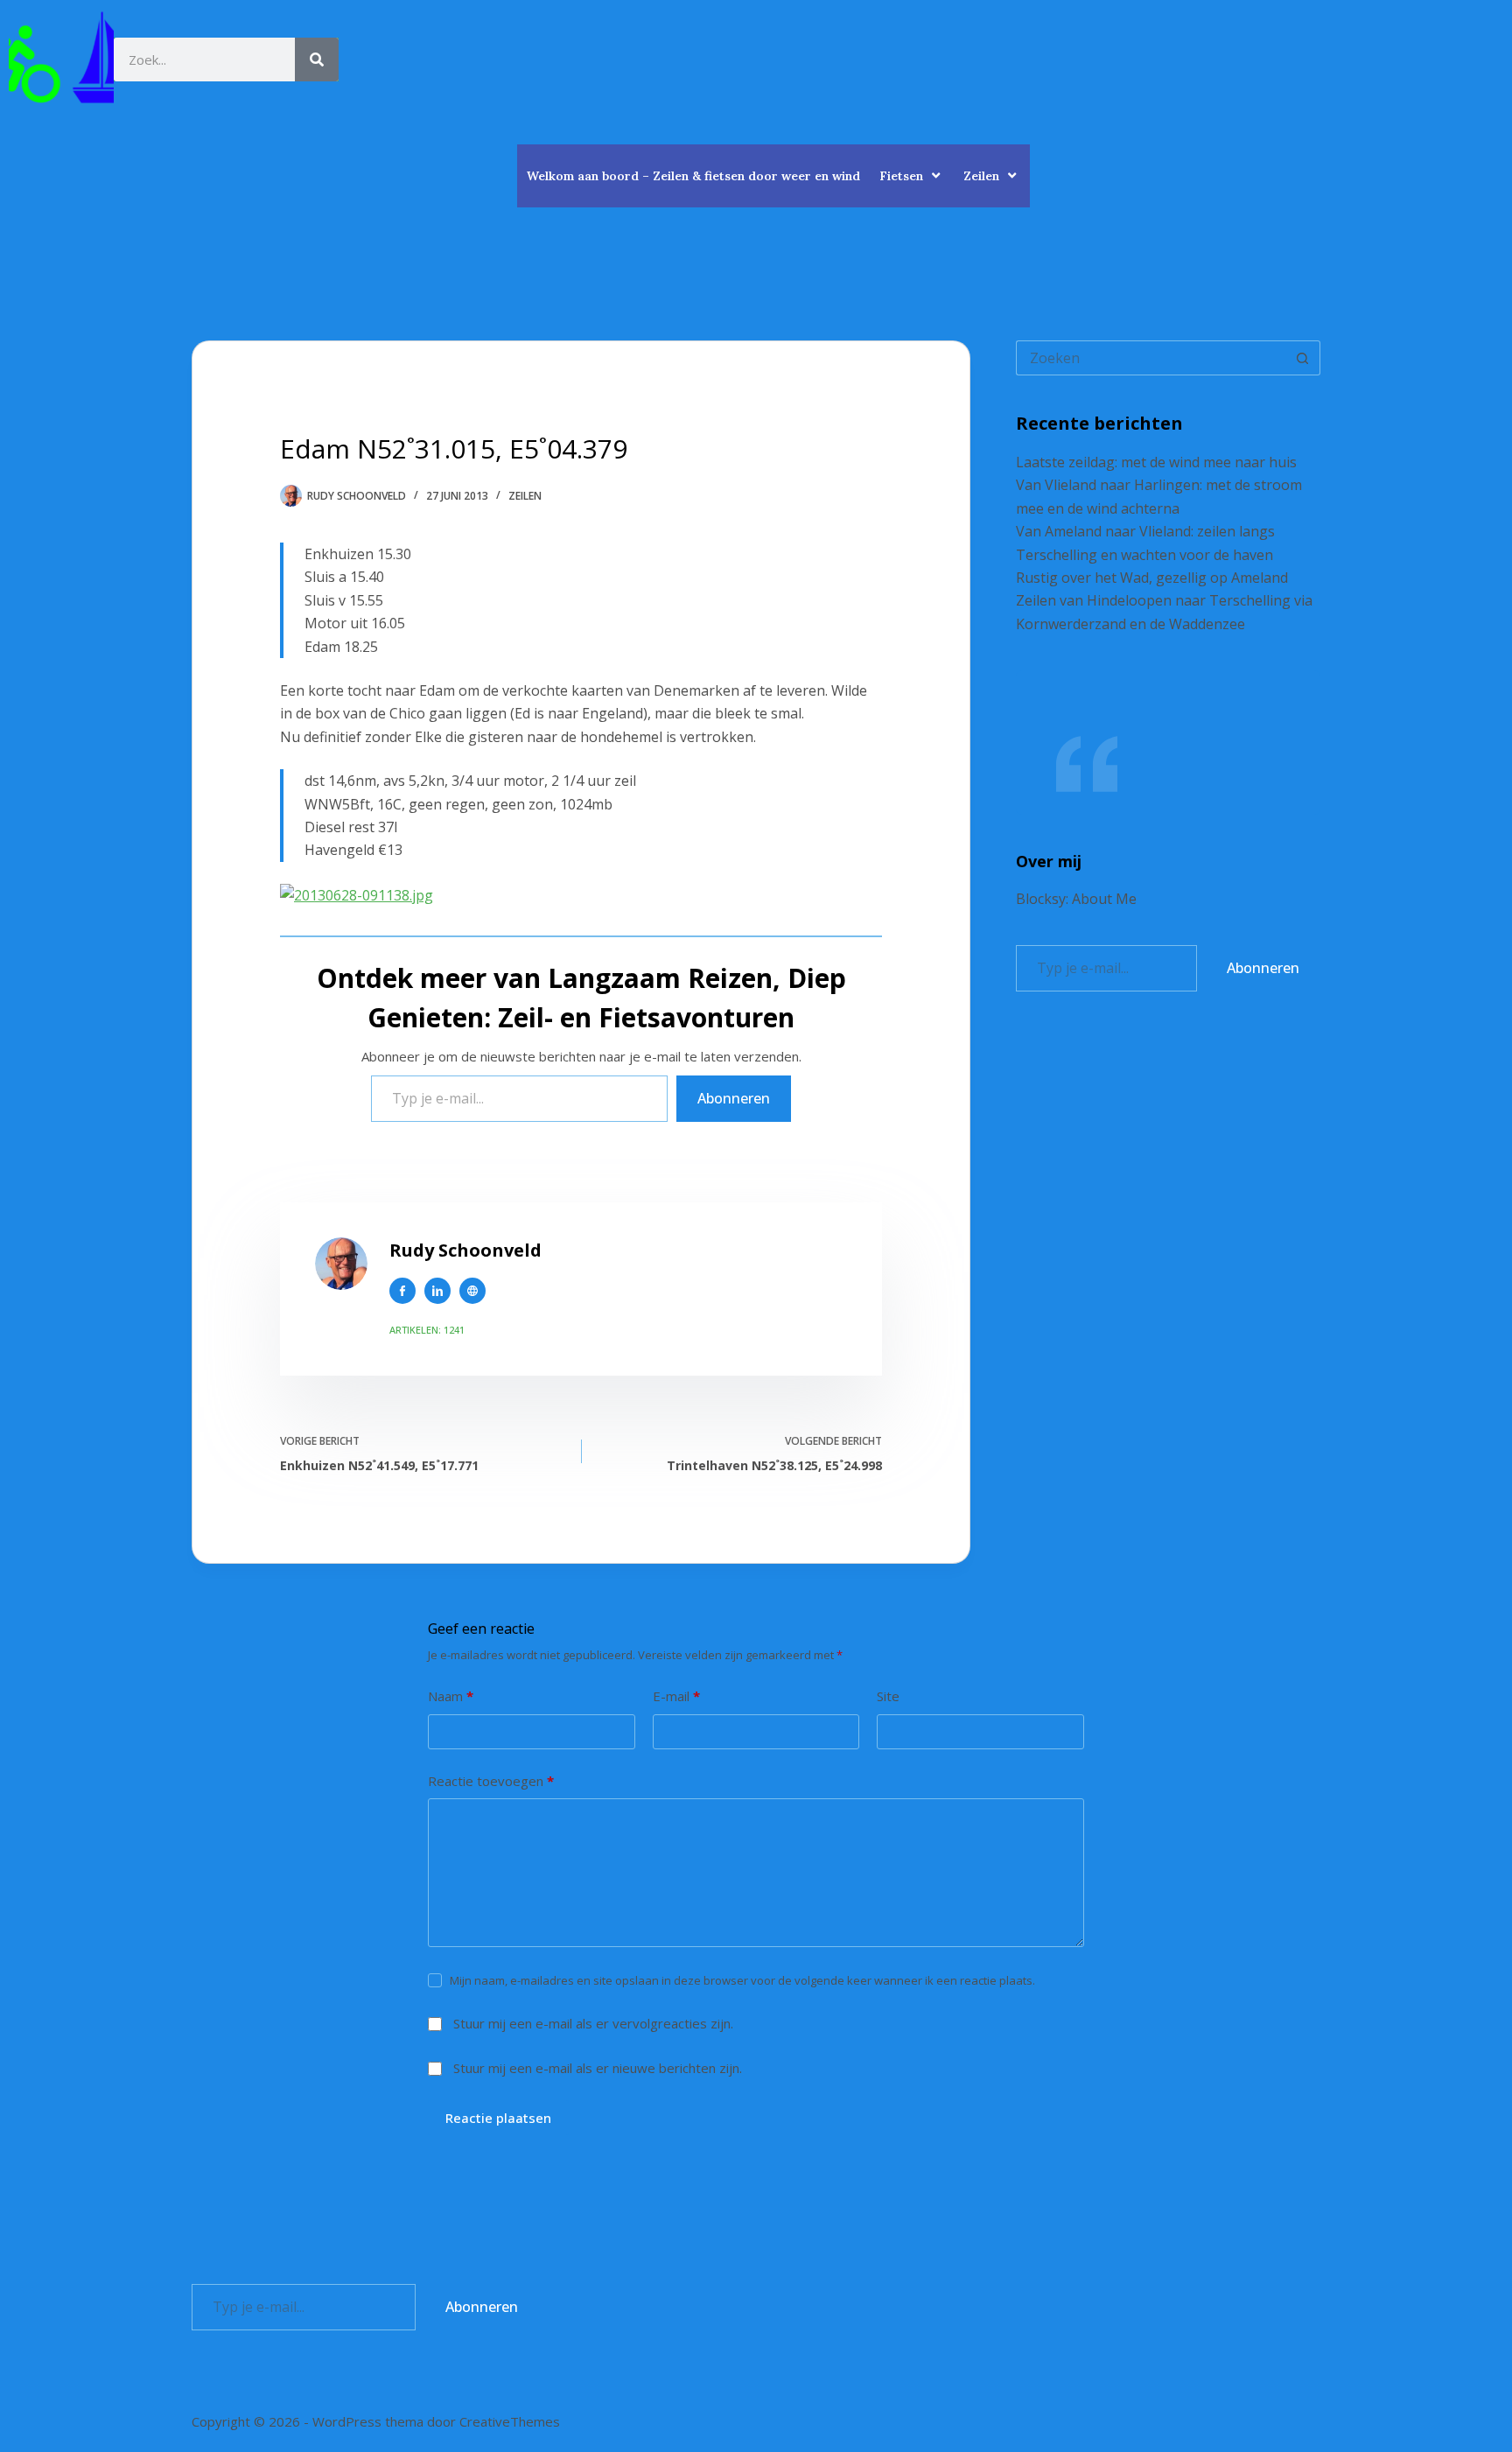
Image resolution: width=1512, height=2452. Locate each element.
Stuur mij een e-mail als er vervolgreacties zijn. (593, 2023)
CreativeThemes (510, 2421)
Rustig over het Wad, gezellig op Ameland (1152, 578)
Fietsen (901, 176)
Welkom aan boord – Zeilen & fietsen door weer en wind (693, 176)
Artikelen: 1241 (427, 1330)
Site (888, 1696)
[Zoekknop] (1303, 358)
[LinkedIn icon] (437, 1291)
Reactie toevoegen (491, 1781)
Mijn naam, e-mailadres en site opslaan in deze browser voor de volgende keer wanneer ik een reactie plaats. (742, 1980)
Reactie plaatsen (498, 2118)
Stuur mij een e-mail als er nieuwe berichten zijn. (598, 2068)
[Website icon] (472, 1291)
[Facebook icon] (402, 1291)
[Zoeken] (317, 60)
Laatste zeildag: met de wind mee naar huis (1156, 462)
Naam (451, 1696)
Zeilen (981, 176)
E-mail (676, 1696)
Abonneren (734, 1098)
